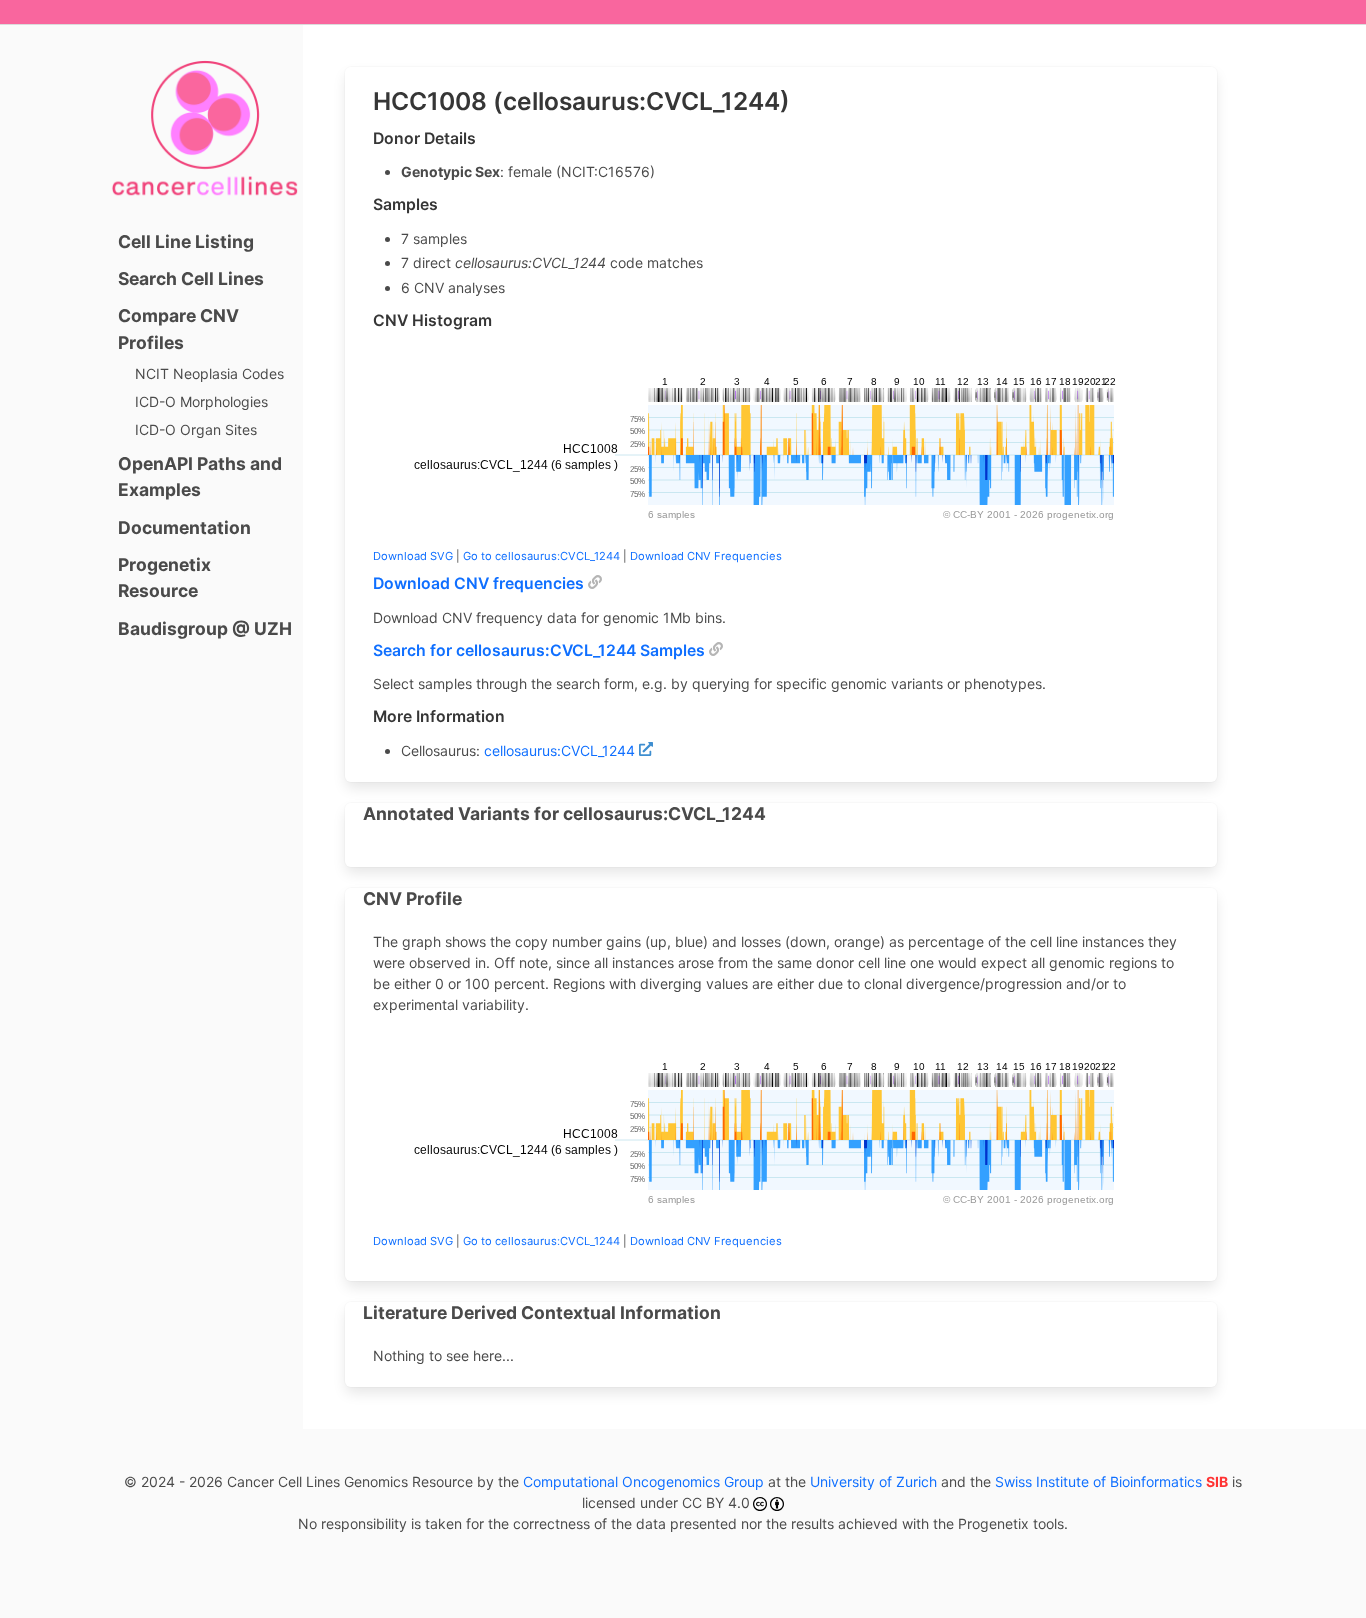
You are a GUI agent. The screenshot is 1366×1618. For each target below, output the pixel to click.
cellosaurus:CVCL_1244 (559, 750)
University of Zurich (873, 1481)
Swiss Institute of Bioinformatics (1111, 1481)
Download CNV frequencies (478, 583)
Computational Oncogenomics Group (643, 1481)
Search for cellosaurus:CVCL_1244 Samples (539, 650)
